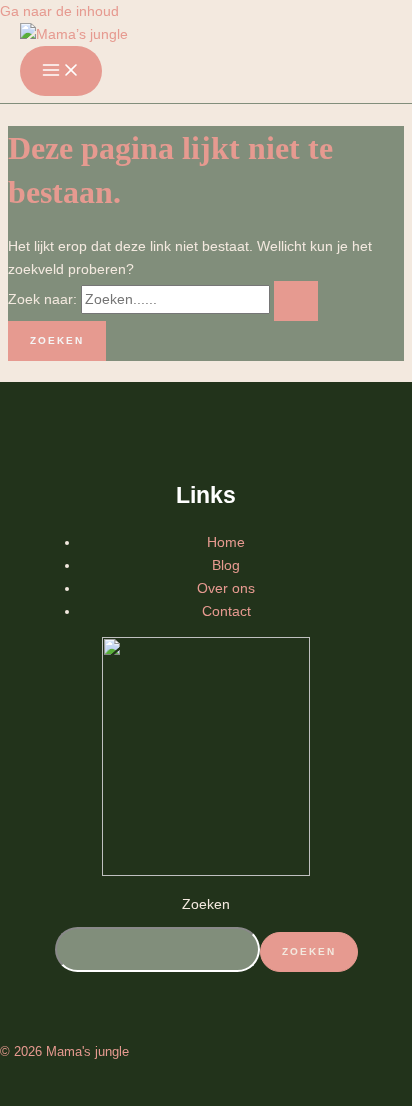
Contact (226, 611)
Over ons (226, 588)
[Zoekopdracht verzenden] (296, 301)
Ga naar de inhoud (59, 11)
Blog (226, 565)
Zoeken (206, 904)
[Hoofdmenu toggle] (61, 71)
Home (226, 542)
